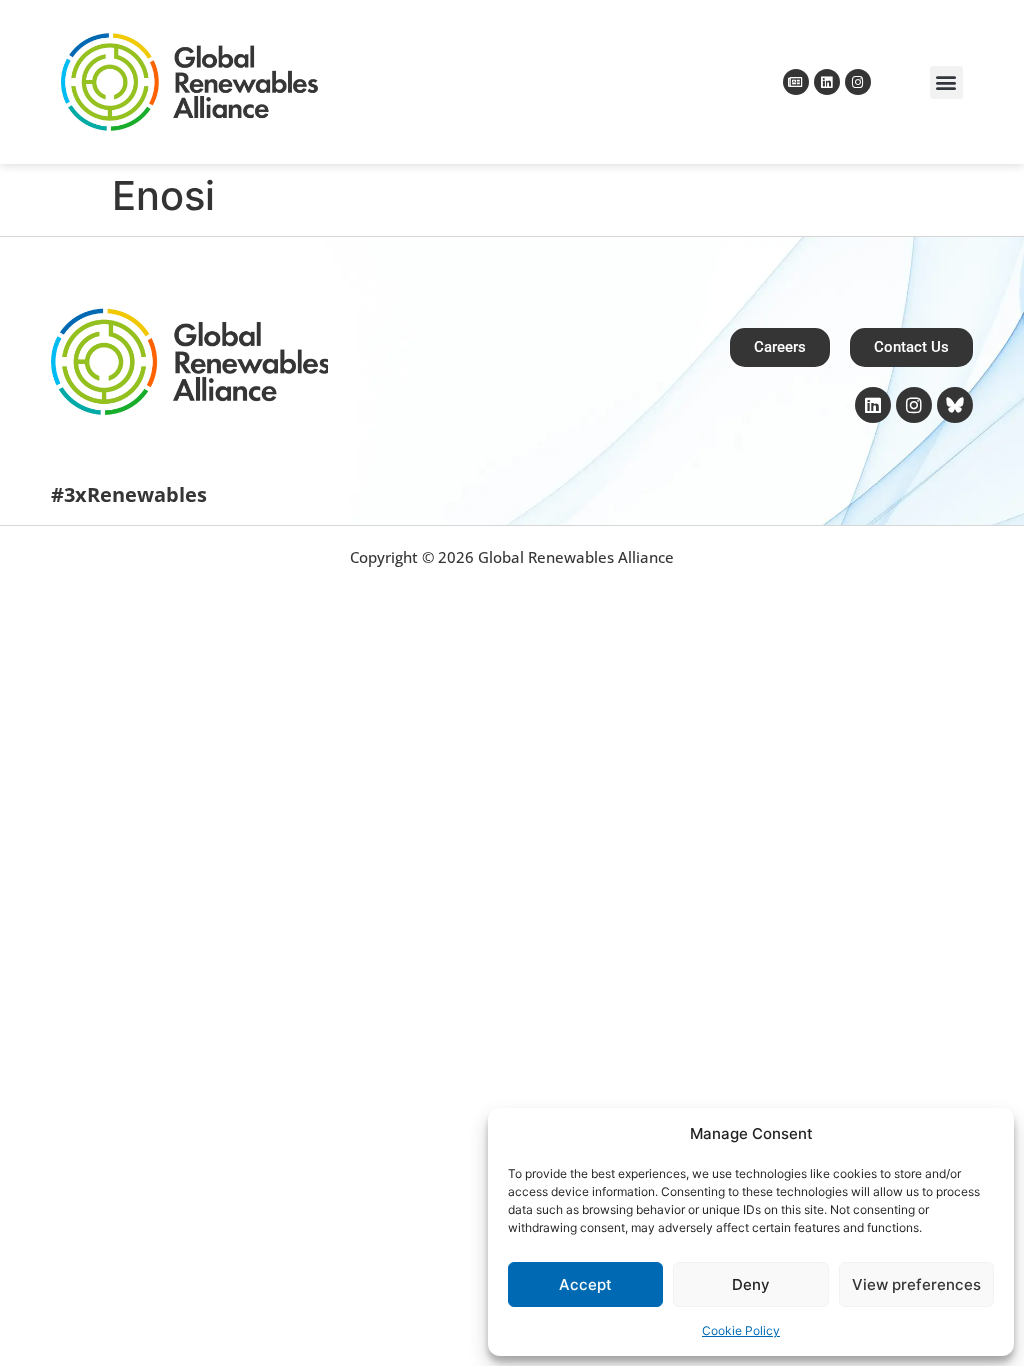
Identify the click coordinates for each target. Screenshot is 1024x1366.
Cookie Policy (741, 1330)
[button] (946, 82)
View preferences (916, 1284)
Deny (751, 1284)
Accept (585, 1284)
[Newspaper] (796, 82)
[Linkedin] (827, 82)
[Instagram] (858, 82)
